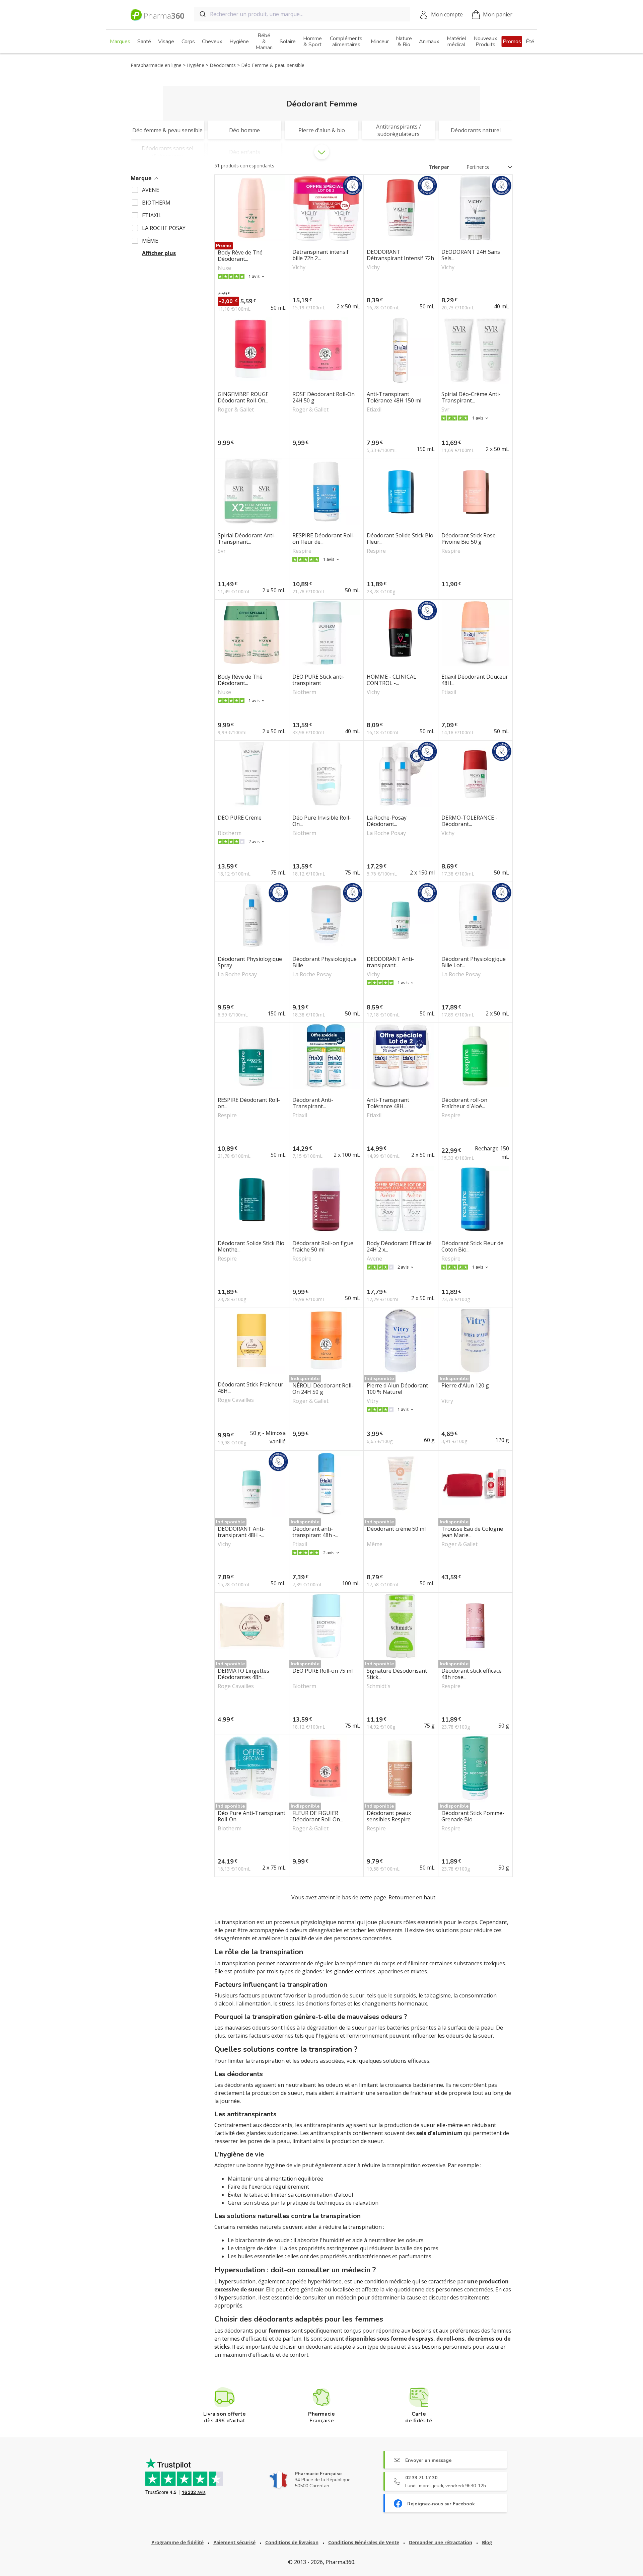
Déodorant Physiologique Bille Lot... (474, 962)
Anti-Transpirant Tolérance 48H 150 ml (394, 397)
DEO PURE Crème (240, 818)
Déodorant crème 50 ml (396, 1529)
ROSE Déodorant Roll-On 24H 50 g (324, 397)
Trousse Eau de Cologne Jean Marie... (472, 1532)
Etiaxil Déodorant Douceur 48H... (475, 680)
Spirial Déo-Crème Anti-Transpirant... (471, 397)
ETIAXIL (152, 215)
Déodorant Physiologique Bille (325, 962)
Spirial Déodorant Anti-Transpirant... (247, 539)
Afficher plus (159, 253)
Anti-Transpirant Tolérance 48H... (388, 1103)
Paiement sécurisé (234, 2542)
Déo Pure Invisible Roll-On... (322, 821)
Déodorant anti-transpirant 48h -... (315, 1532)
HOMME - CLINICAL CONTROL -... (391, 680)
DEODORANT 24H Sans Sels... (471, 255)
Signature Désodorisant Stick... (397, 1674)
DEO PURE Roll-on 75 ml (323, 1671)
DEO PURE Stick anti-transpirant (318, 680)
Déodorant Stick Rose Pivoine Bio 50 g (469, 539)
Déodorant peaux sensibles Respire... (390, 1816)
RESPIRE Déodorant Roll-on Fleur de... (324, 539)
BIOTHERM (156, 203)
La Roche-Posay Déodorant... (387, 821)
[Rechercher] (202, 14)
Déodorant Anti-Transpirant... (313, 1103)
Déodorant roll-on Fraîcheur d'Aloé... (464, 1103)
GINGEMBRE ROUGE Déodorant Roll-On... (243, 397)
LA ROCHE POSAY (164, 228)
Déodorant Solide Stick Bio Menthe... (251, 1246)
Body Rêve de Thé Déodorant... (240, 256)
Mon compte (447, 14)
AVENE (151, 190)
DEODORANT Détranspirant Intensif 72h (400, 255)
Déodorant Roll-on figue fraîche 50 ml (323, 1246)
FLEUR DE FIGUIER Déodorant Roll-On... (318, 1816)
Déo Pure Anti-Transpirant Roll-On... (252, 1816)
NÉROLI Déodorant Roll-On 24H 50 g (323, 1389)
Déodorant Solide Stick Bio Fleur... (400, 539)
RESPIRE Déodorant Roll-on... (249, 1103)
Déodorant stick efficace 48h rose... (472, 1674)
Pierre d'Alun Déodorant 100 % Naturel (397, 1389)
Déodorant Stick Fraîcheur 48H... (251, 1388)
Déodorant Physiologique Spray (250, 962)
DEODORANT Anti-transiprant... (390, 962)
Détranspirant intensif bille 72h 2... (320, 255)
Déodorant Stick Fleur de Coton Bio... (472, 1246)
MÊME (150, 241)
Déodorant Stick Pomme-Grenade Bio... (473, 1816)
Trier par (439, 167)
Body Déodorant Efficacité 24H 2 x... (399, 1246)
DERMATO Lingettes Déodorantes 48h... (243, 1674)
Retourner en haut (412, 1897)
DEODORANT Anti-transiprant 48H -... (241, 1532)
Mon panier (498, 14)
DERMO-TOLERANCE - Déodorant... (469, 821)
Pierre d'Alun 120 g (465, 1386)
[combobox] (302, 14)
